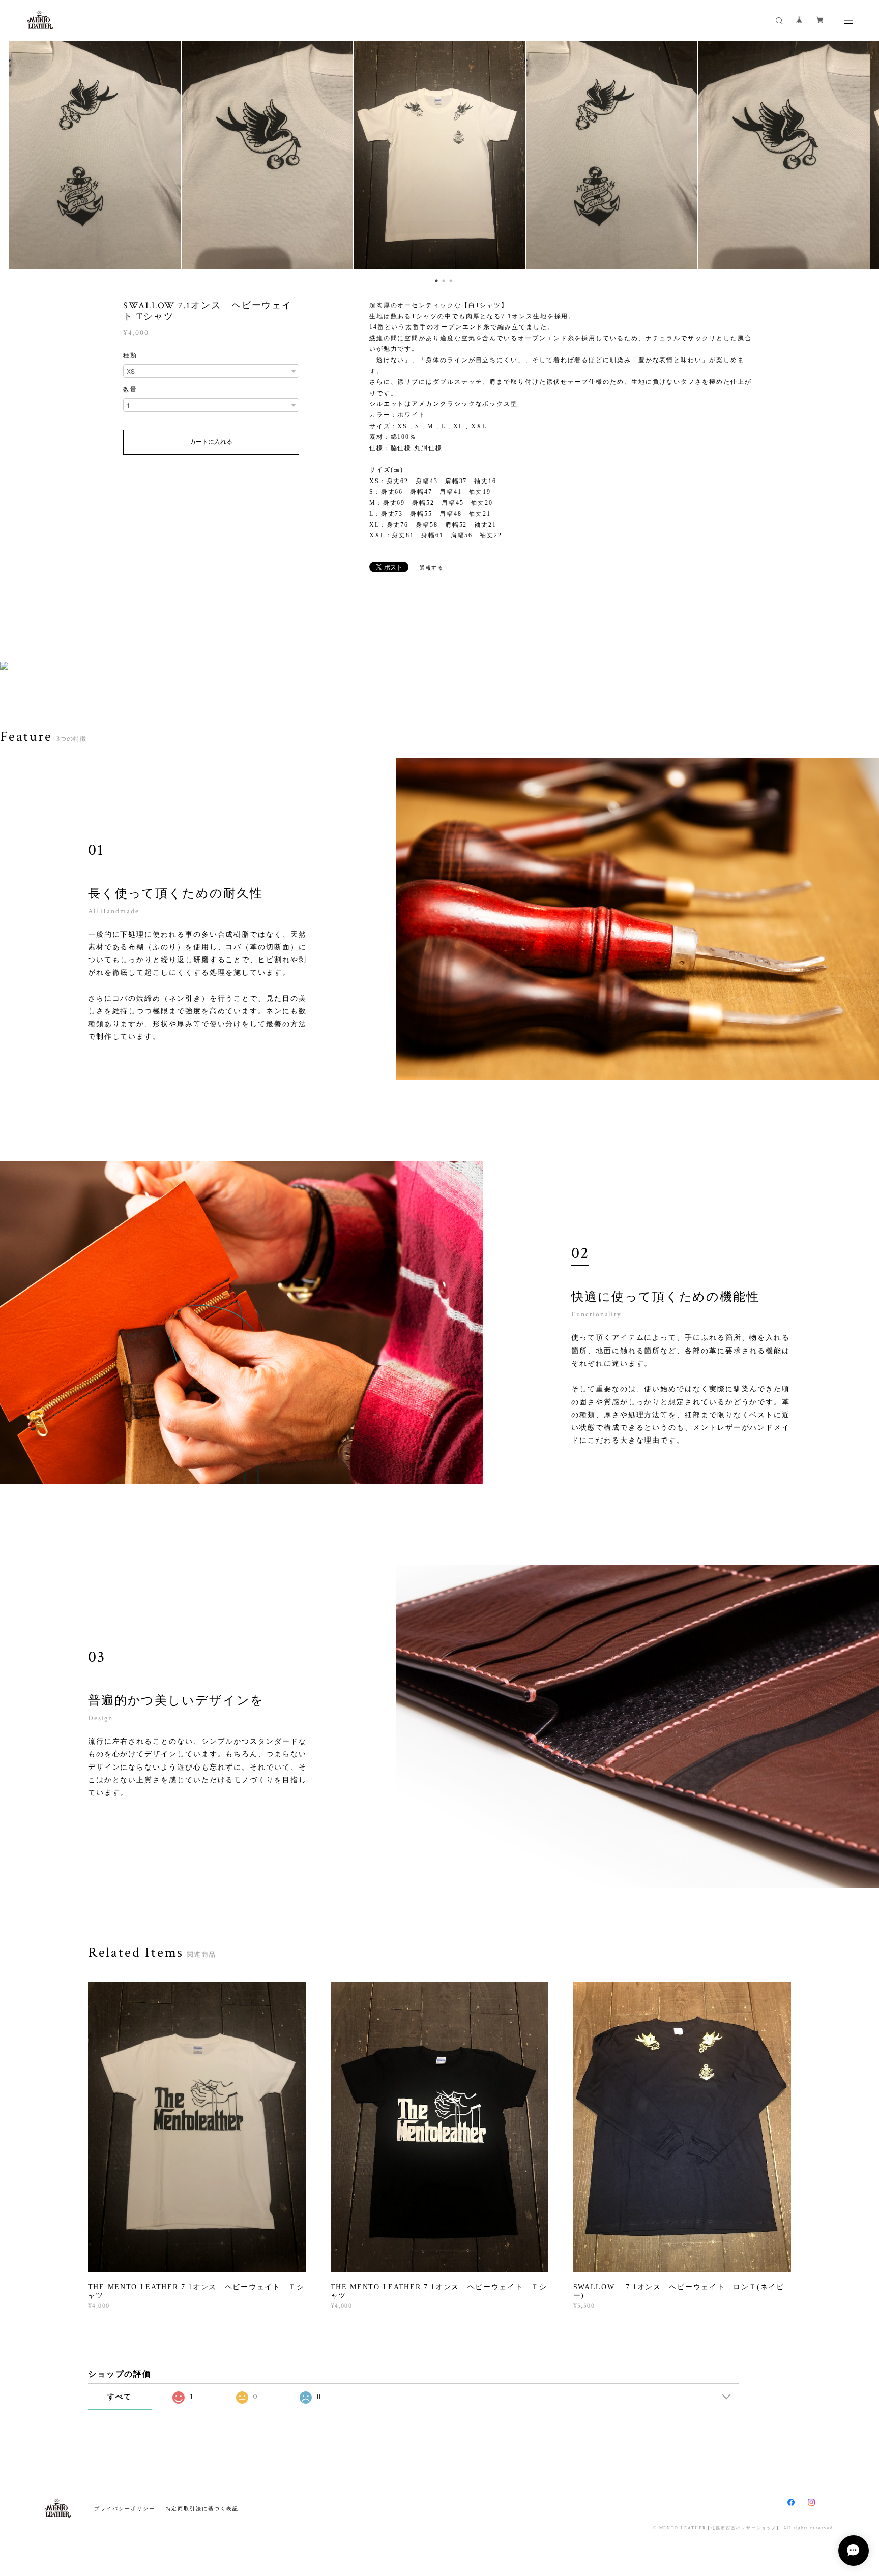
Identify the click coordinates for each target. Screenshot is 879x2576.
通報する (432, 568)
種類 (130, 355)
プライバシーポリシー (124, 2509)
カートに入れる (211, 442)
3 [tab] (448, 278)
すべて (120, 2397)
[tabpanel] (439, 155)
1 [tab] (434, 278)
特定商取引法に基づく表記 (202, 2509)
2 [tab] (441, 278)
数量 (130, 390)
